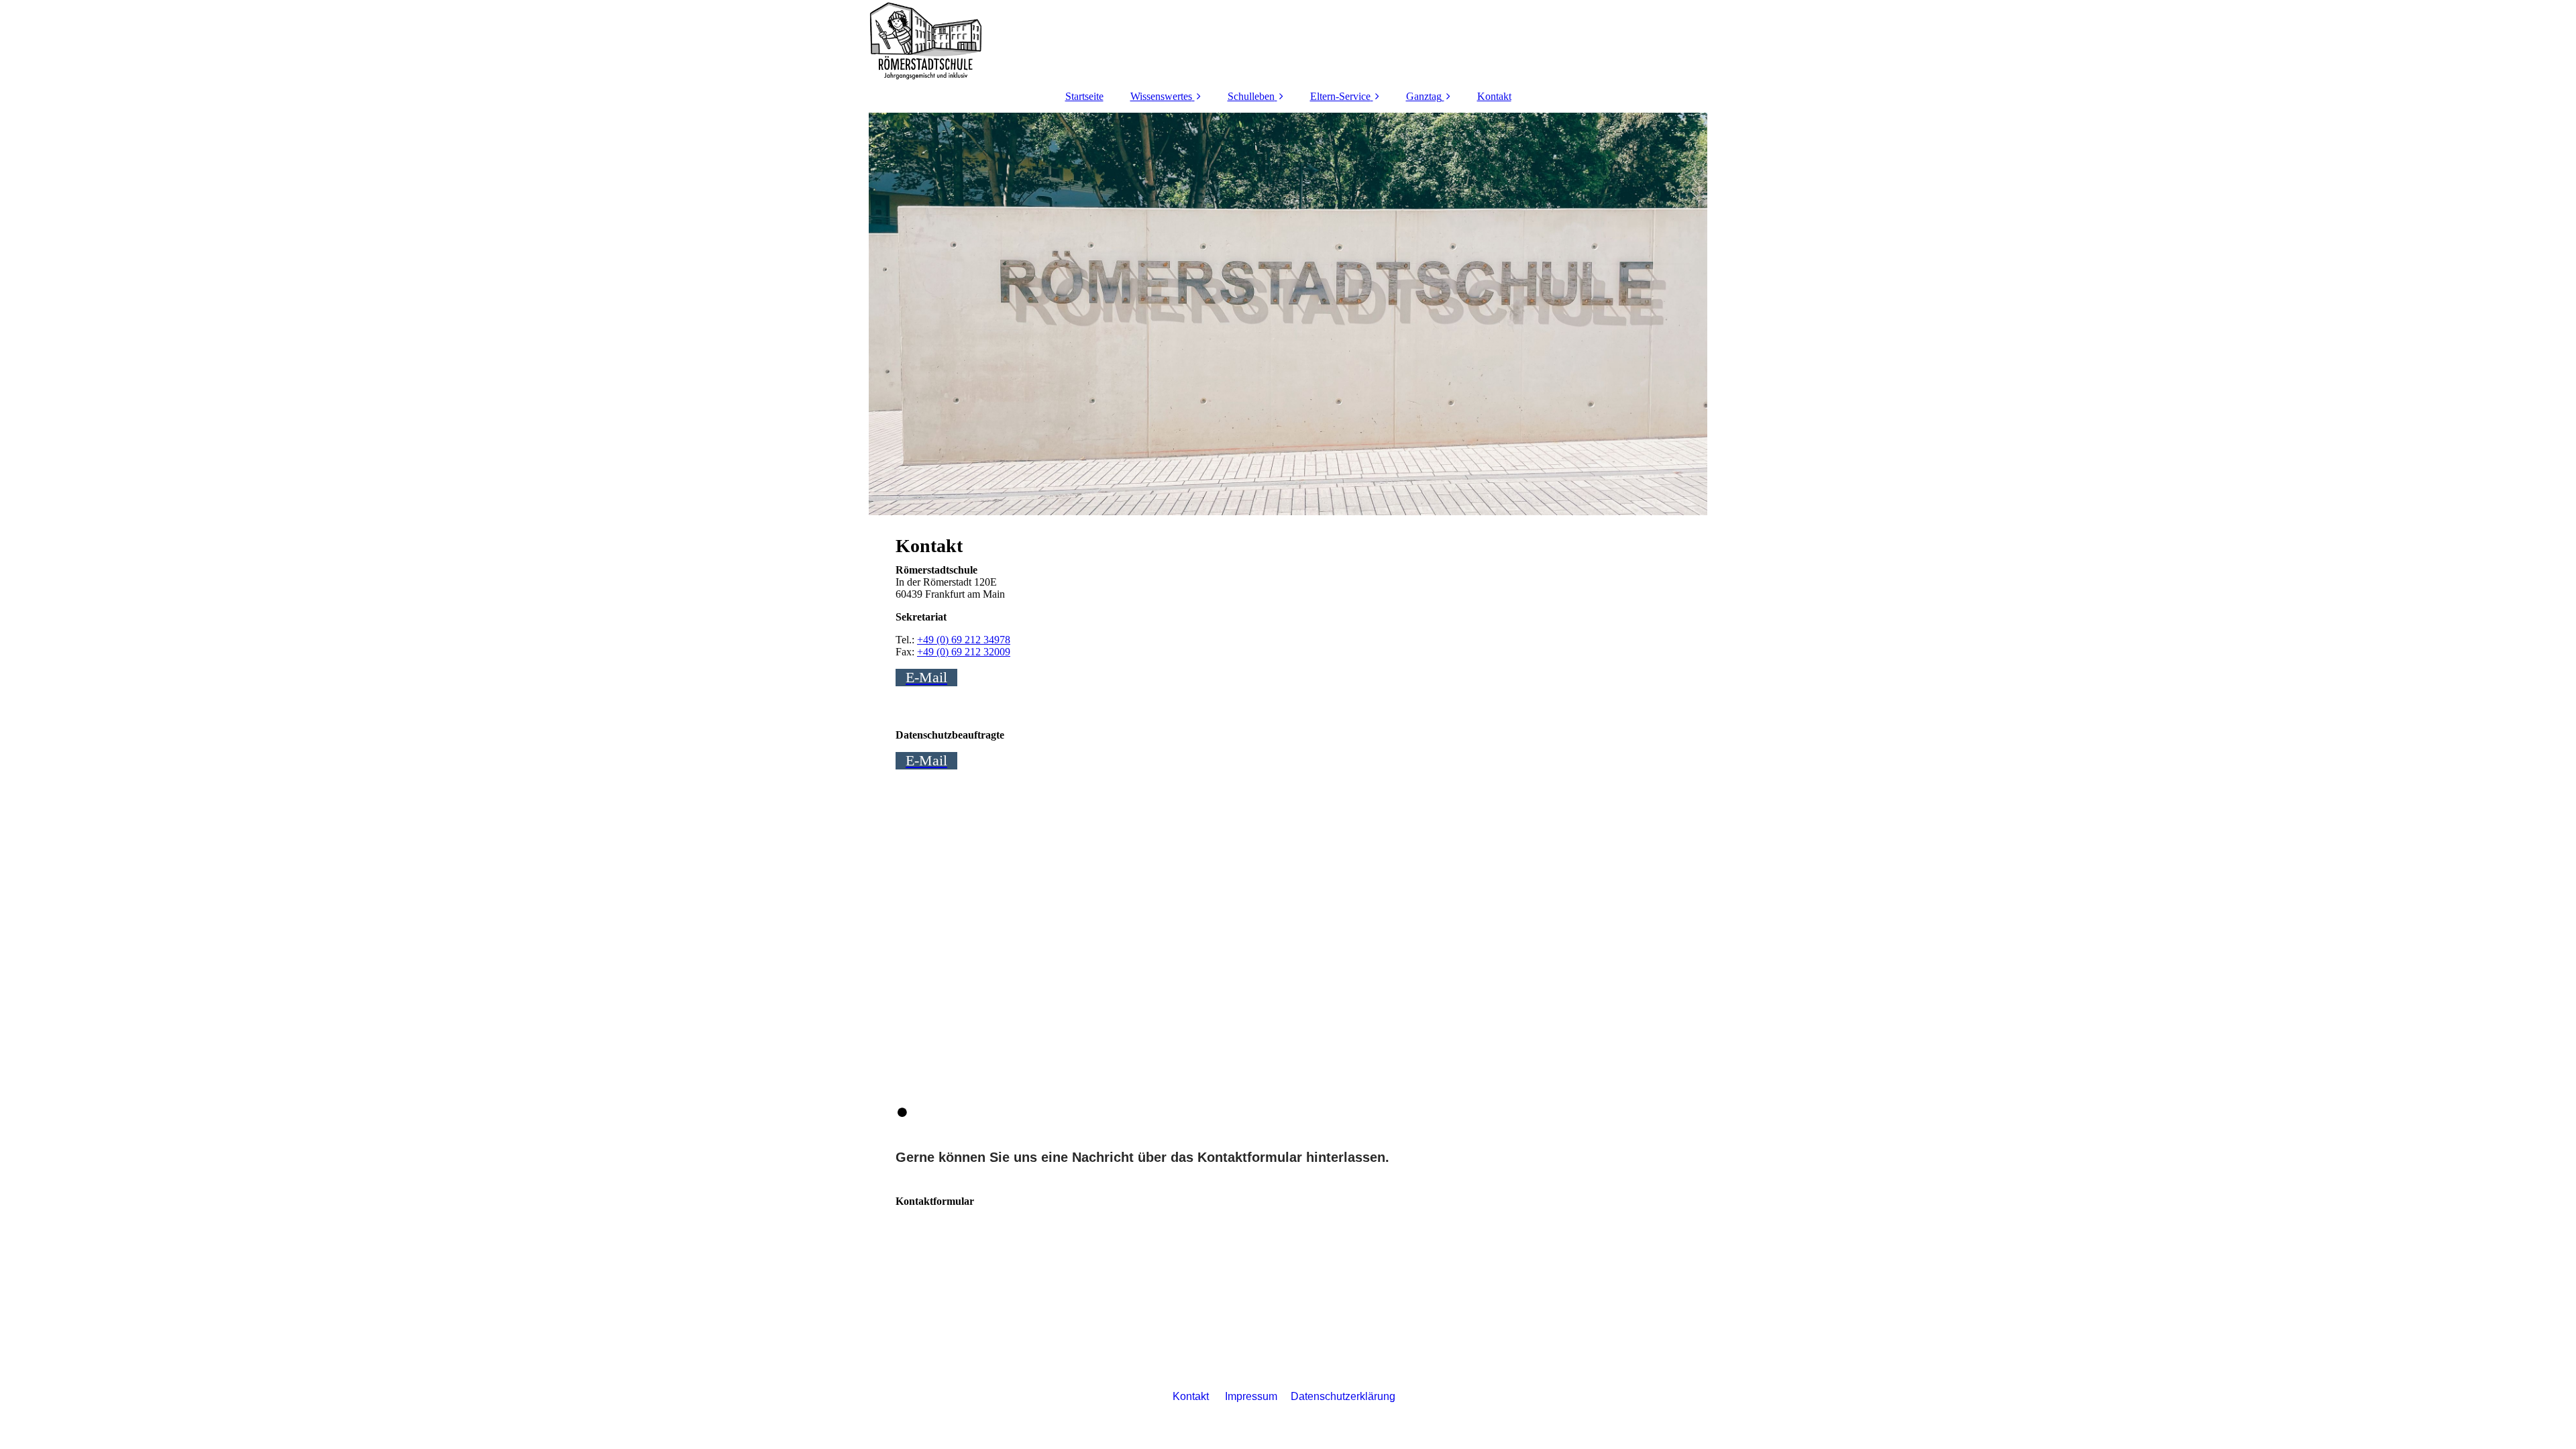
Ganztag (1424, 96)
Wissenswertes (1161, 96)
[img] (1288, 40)
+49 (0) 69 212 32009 (964, 652)
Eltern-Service (1340, 96)
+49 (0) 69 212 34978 (964, 640)
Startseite (1084, 96)
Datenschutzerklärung (1343, 1396)
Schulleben (1251, 96)
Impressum (1251, 1396)
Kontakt (1494, 96)
